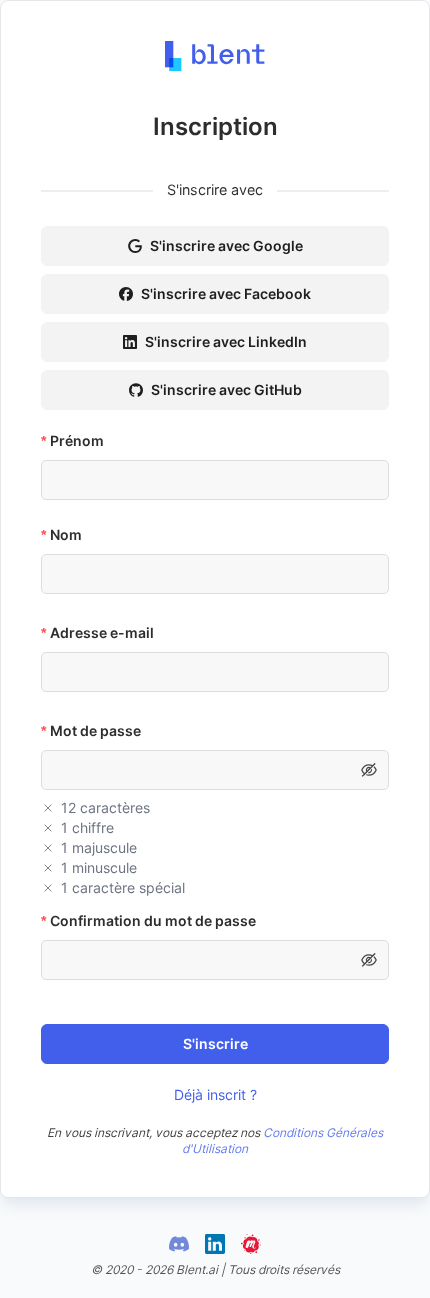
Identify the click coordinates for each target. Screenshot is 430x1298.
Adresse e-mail (102, 632)
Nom (66, 534)
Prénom (77, 440)
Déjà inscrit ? (215, 1094)
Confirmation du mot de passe (153, 920)
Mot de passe (95, 730)
